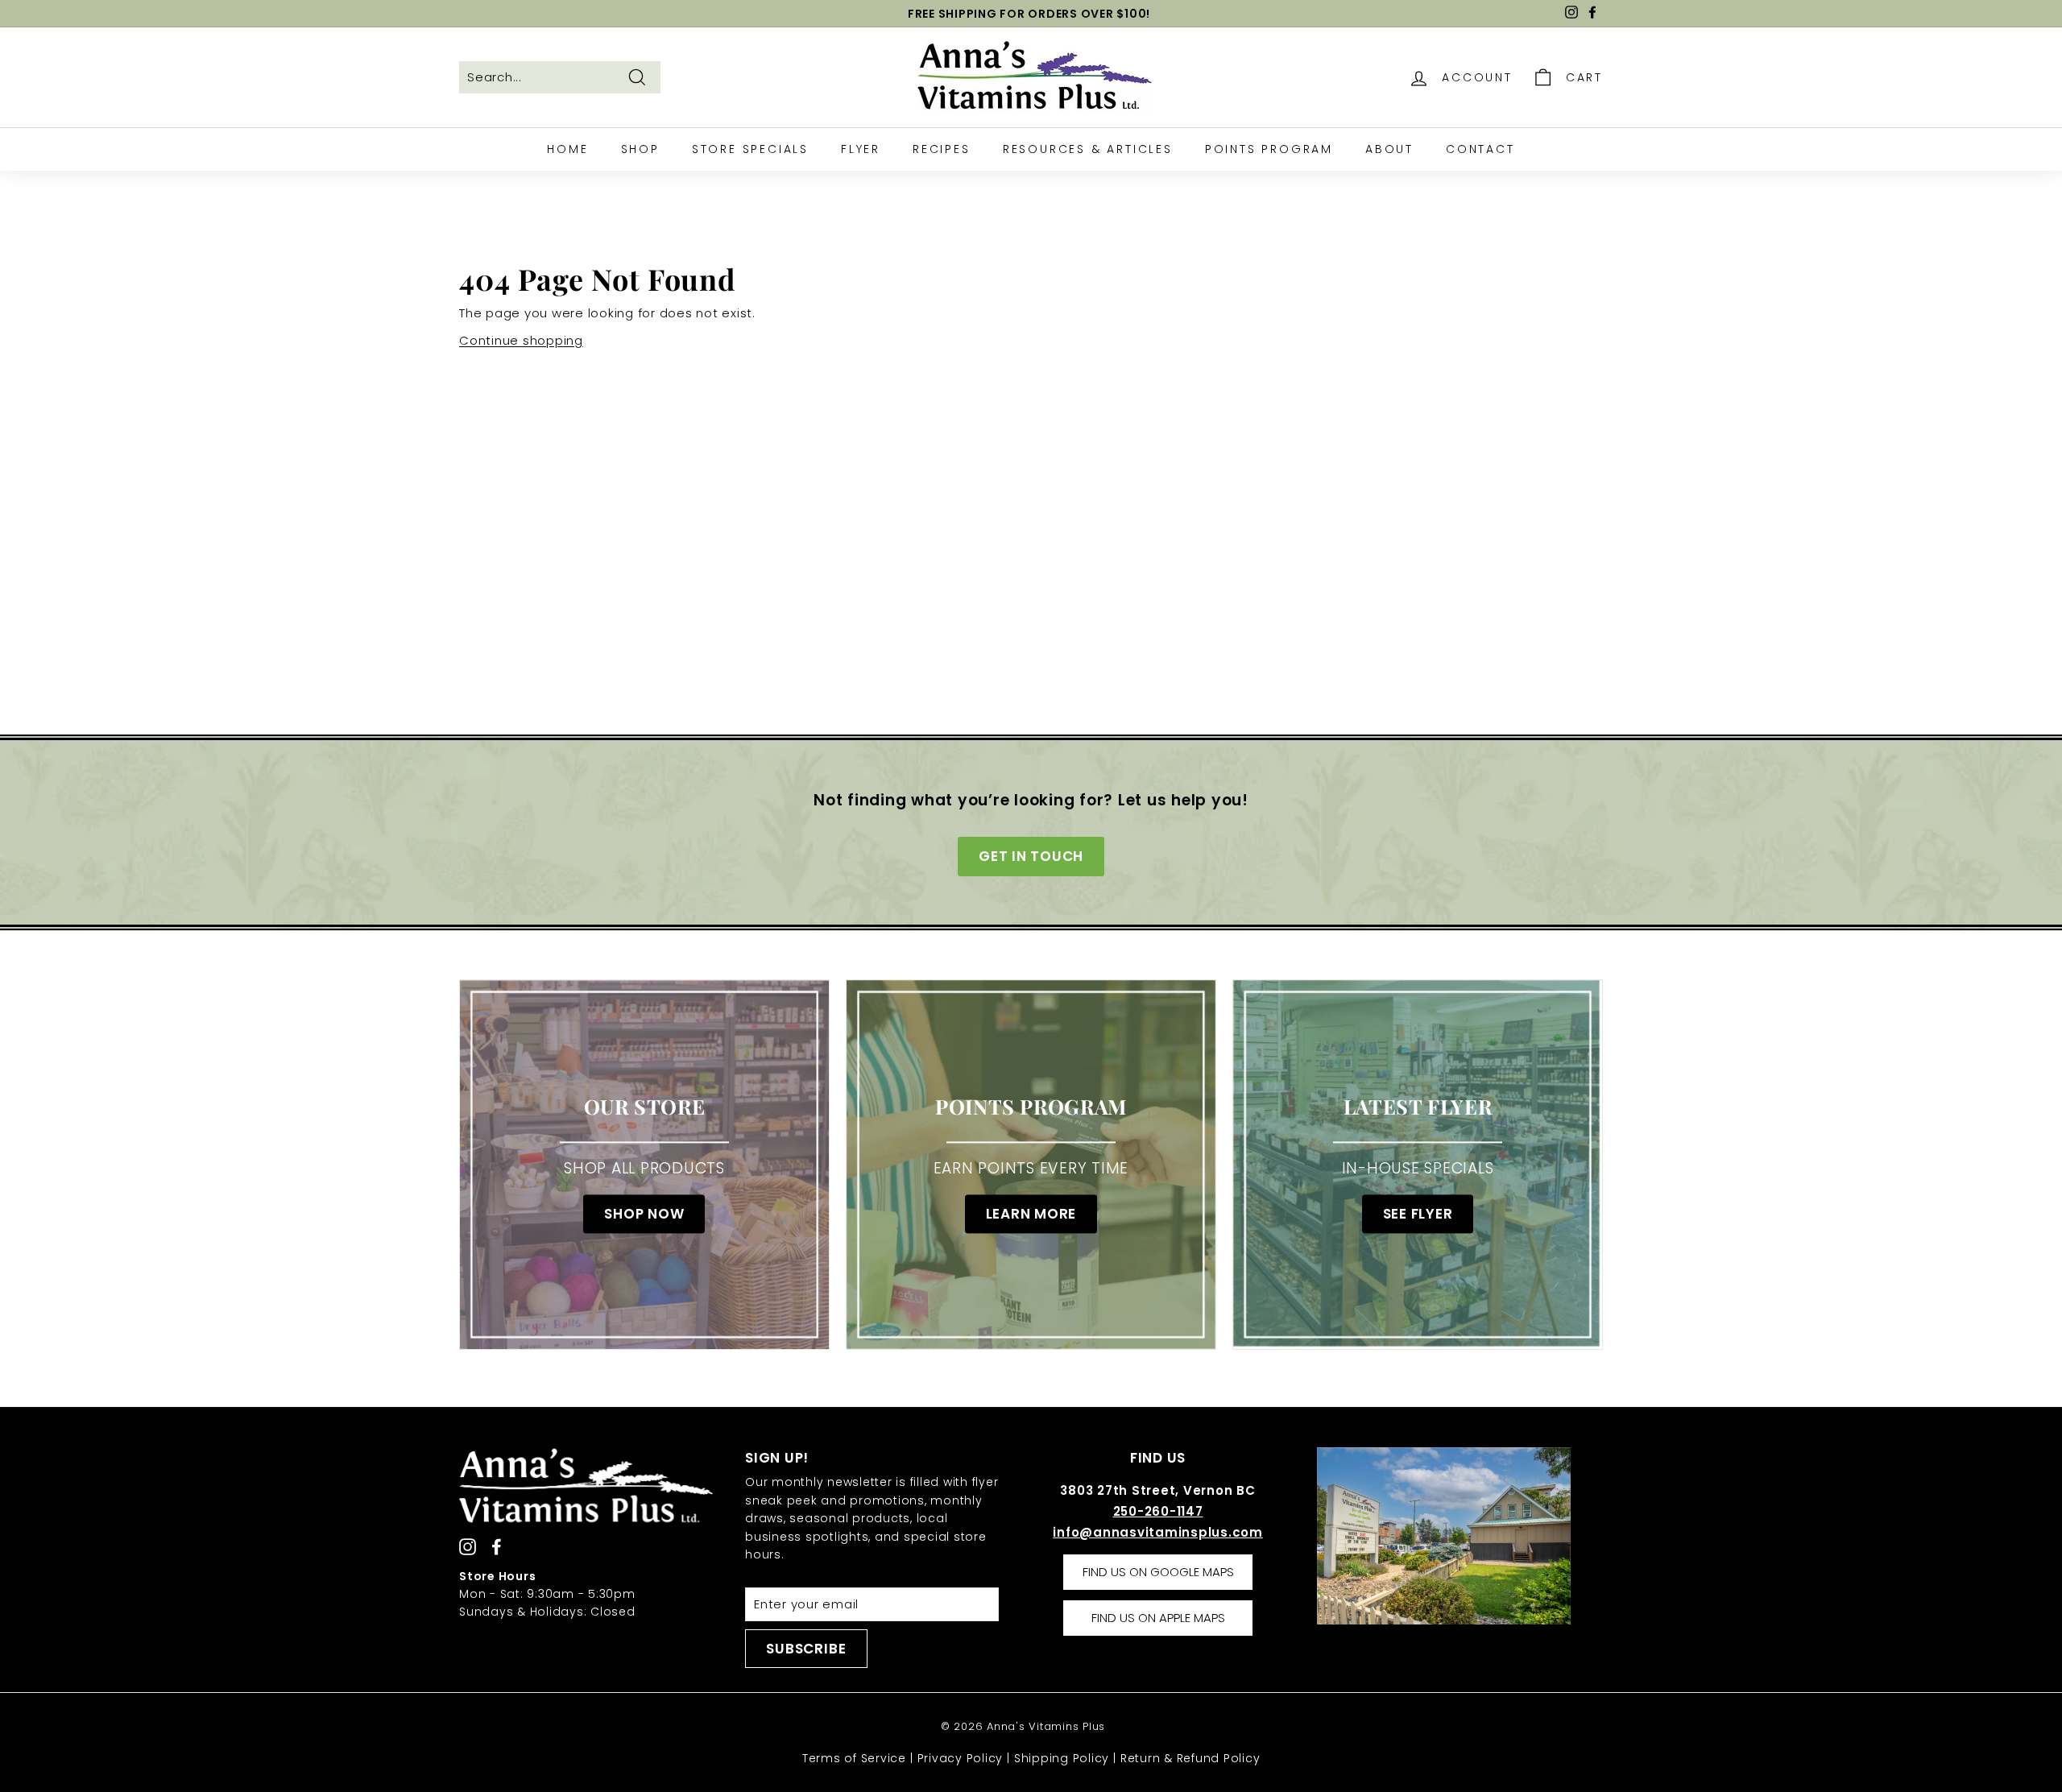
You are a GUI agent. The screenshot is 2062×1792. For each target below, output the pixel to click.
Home (567, 149)
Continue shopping (521, 340)
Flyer (861, 149)
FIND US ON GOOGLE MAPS (1158, 1572)
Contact (1480, 149)
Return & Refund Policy (1190, 1758)
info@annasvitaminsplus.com (1158, 1532)
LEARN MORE (1031, 1214)
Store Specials (750, 149)
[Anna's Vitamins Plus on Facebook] (497, 1546)
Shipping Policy (1062, 1758)
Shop (640, 149)
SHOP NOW (644, 1214)
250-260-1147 (1158, 1511)
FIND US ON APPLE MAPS (1158, 1618)
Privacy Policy (961, 1758)
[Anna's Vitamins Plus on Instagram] (468, 1546)
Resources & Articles (1088, 149)
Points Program (1269, 149)
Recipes (942, 149)
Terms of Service (854, 1758)
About (1389, 149)
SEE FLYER (1418, 1214)
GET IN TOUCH (1031, 856)
